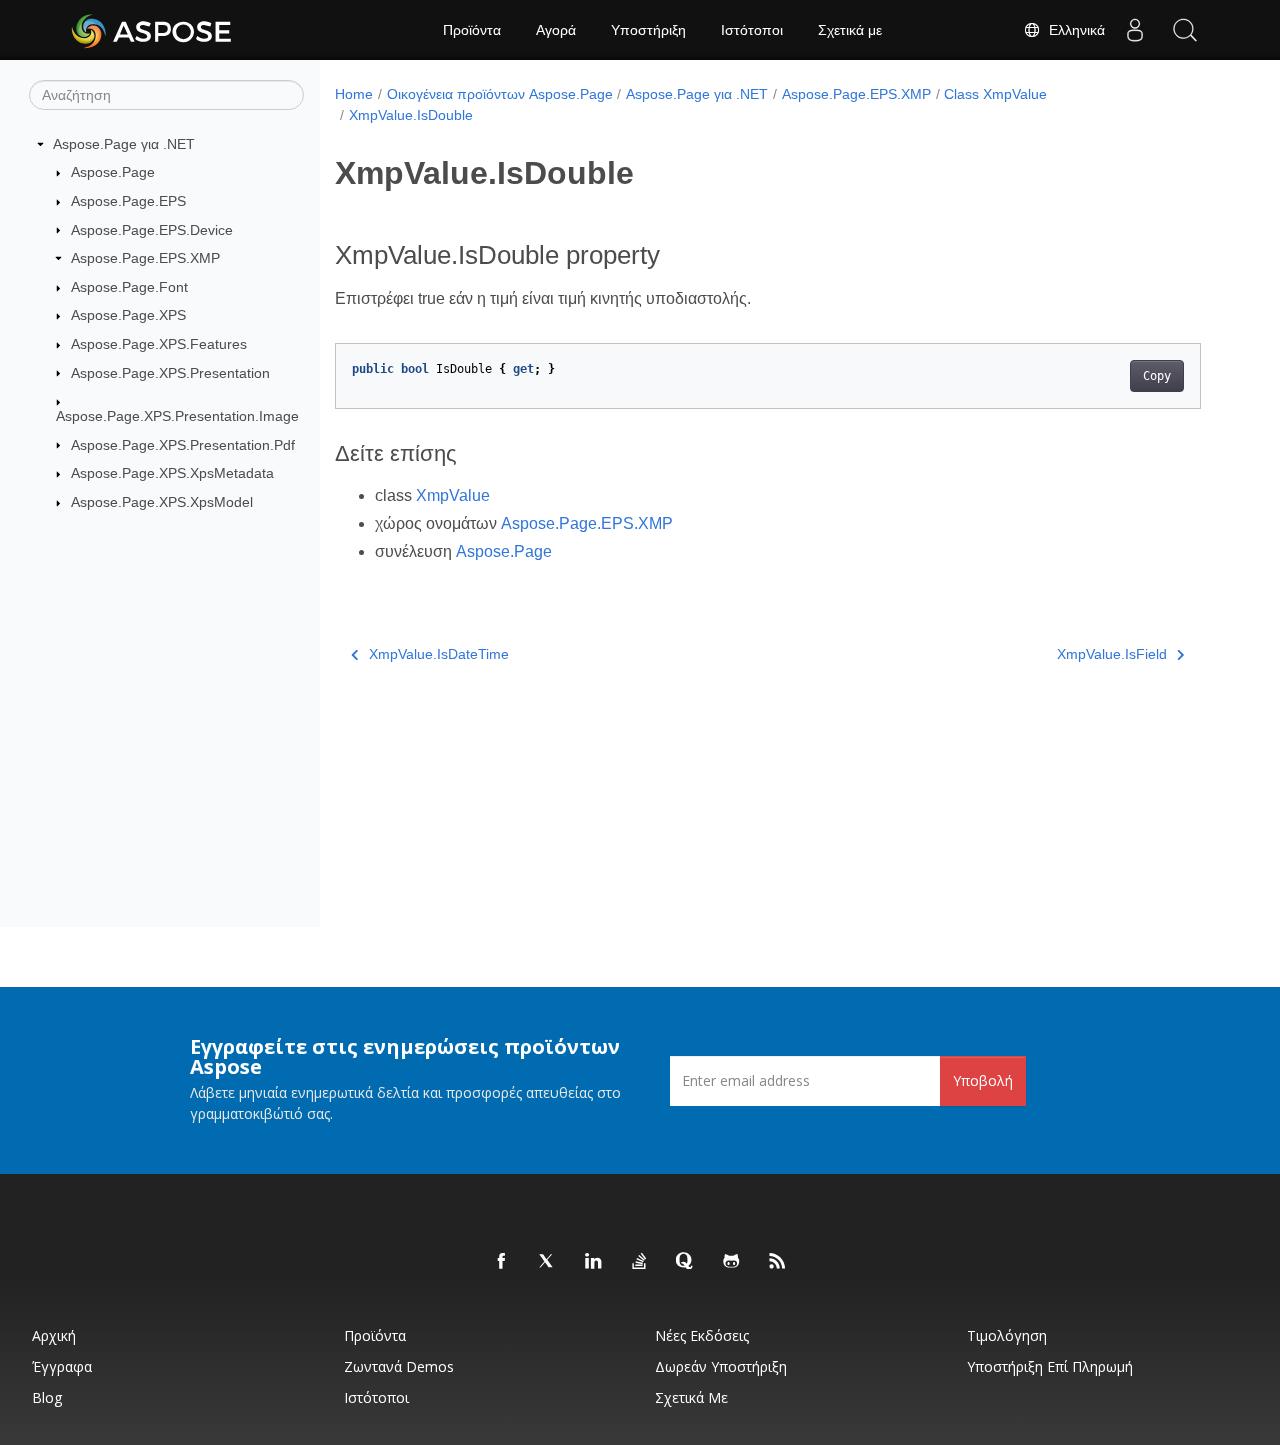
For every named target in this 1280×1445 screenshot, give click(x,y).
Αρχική (54, 1335)
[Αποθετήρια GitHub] (732, 1262)
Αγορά (556, 30)
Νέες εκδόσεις (702, 1335)
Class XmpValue (995, 94)
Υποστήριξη (648, 30)
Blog (47, 1397)
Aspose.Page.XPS (128, 315)
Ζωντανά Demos (399, 1366)
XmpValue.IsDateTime (439, 654)
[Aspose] (152, 30)
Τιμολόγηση (1007, 1335)
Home (354, 94)
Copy (1157, 376)
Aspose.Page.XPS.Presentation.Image (177, 416)
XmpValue (453, 495)
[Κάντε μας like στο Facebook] (502, 1262)
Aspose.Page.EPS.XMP (145, 258)
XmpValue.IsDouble (411, 115)
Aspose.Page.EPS (128, 201)
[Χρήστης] (1135, 30)
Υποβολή (983, 1080)
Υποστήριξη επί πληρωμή (1050, 1366)
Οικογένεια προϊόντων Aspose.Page (500, 94)
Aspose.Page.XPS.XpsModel (162, 502)
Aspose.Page (113, 172)
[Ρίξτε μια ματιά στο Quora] (686, 1262)
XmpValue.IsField (1112, 654)
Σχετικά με (850, 30)
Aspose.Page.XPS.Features (159, 344)
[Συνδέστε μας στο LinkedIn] (594, 1262)
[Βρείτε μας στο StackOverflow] (640, 1262)
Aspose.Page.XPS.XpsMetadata (172, 473)
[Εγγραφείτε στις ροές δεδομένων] (778, 1262)
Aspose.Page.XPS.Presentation (170, 373)
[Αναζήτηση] (1185, 30)
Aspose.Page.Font (129, 287)
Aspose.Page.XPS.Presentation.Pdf (183, 445)
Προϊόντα (472, 30)
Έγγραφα (62, 1366)
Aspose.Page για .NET (124, 144)
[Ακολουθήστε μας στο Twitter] (548, 1262)
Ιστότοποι (752, 30)
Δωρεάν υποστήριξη (721, 1366)
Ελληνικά (1073, 30)
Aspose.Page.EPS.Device (152, 230)
